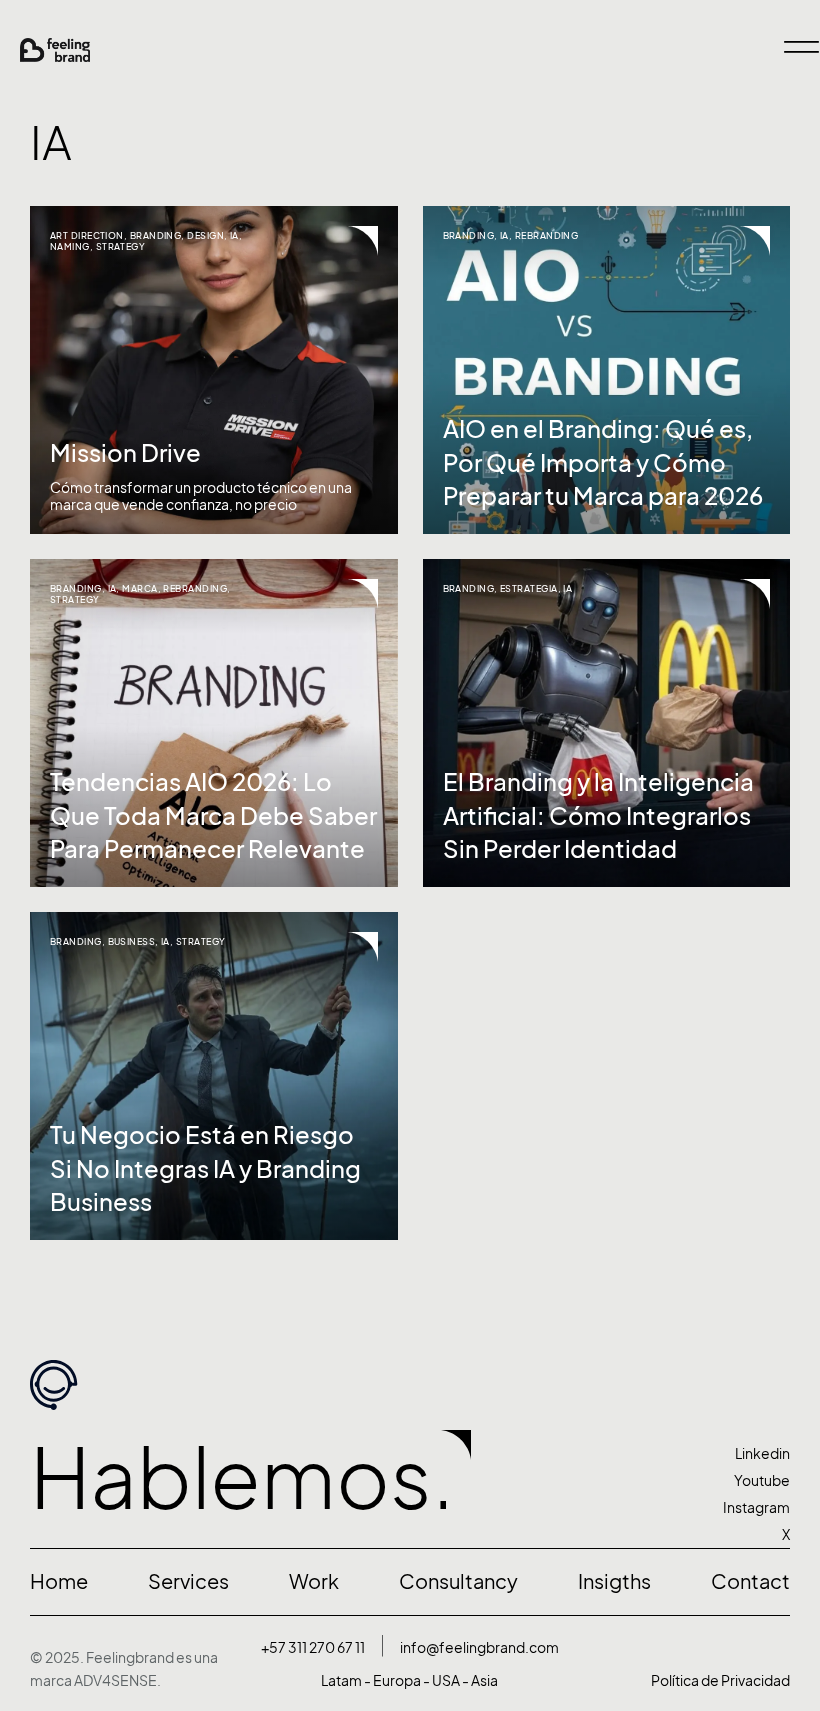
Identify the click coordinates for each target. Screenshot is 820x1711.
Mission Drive (125, 453)
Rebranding (547, 235)
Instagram (756, 1507)
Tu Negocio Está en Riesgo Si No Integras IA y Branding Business (205, 1168)
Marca (139, 588)
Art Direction (87, 235)
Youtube (762, 1480)
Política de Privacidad (720, 1680)
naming (70, 246)
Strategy (121, 246)
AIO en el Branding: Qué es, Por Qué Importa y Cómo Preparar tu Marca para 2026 (603, 462)
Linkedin (762, 1453)
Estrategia (529, 588)
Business (132, 941)
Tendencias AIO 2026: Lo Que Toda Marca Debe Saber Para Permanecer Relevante (213, 815)
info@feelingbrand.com (479, 1647)
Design (205, 235)
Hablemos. (242, 1478)
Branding (156, 235)
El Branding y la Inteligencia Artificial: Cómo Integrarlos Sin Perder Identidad (598, 815)
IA (234, 235)
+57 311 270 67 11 (313, 1647)
